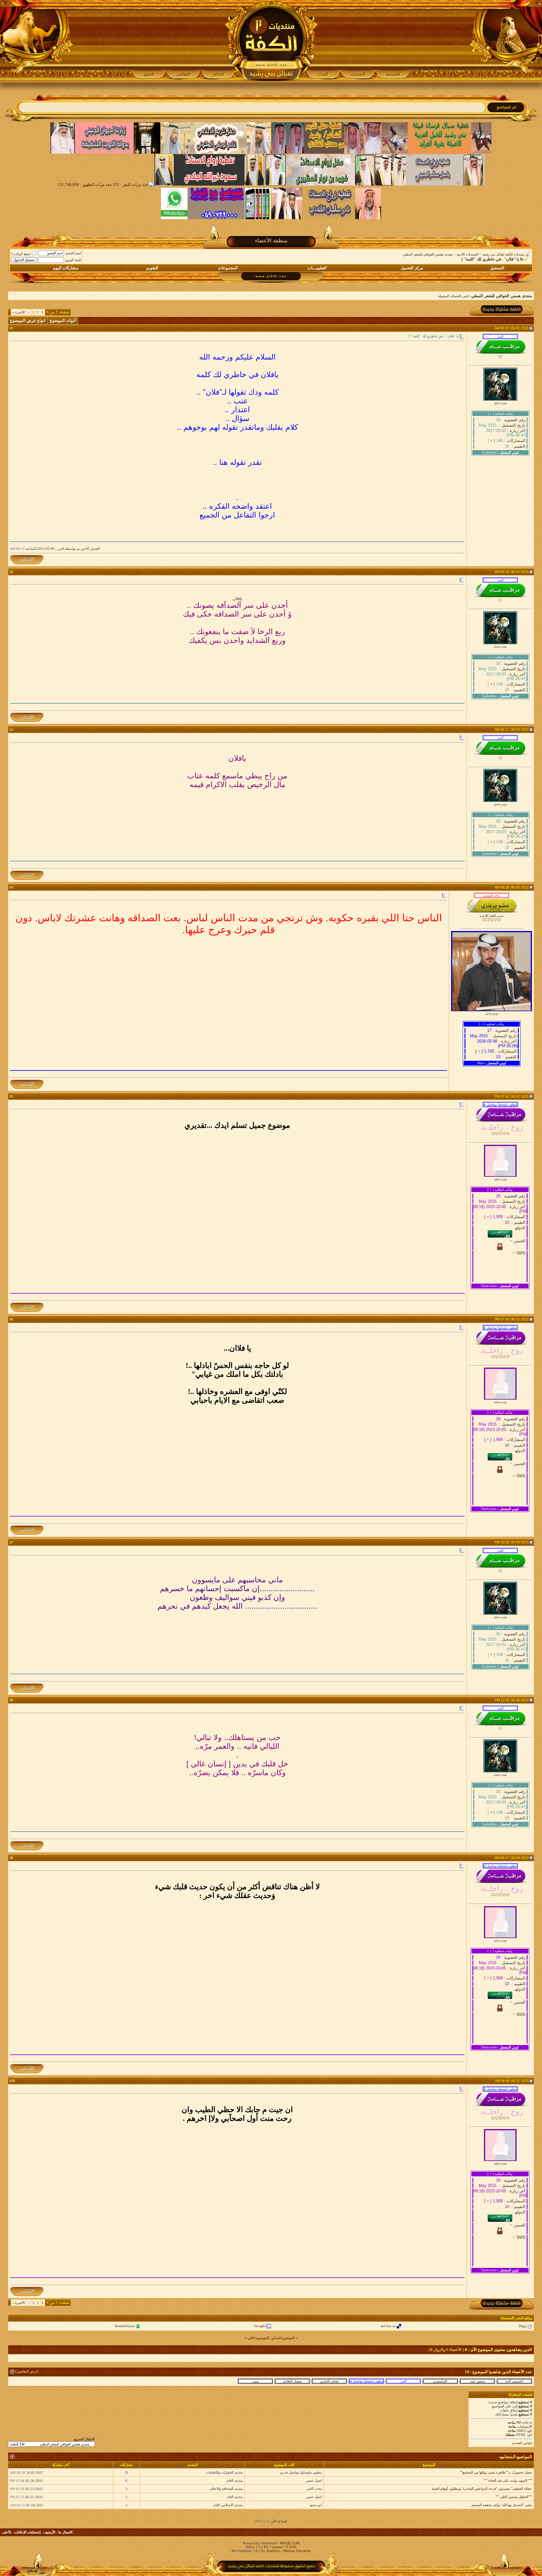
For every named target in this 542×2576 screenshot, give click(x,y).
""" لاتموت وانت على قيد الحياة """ (508, 2480)
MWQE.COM (290, 2543)
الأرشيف (49, 2532)
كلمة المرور (73, 260)
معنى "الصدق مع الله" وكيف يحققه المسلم (502, 2505)
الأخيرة (19, 312)
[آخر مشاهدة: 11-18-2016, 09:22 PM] (329, 2381)
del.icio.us (388, 2326)
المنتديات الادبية (468, 254)
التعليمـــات (317, 268)
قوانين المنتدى (522, 2443)
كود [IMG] (524, 2431)
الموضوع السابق (283, 2338)
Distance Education (297, 2551)
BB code (523, 2422)
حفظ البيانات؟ (21, 254)
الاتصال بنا (65, 2532)
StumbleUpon (125, 2326)
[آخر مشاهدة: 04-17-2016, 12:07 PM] (292, 2381)
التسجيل (497, 268)
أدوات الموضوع (63, 321)
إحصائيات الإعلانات (27, 2532)
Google (260, 2326)
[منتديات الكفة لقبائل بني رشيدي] (271, 41)
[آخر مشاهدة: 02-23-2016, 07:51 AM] (255, 2381)
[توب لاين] (36, 2572)
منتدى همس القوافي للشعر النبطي (428, 254)
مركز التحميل (412, 268)
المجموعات (228, 268)
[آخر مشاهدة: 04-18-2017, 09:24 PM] (514, 2381)
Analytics (273, 2551)
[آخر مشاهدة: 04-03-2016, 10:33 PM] (440, 2381)
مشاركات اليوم (66, 268)
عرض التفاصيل (27, 2371)
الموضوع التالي (258, 2338)
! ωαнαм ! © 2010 (283, 2547)
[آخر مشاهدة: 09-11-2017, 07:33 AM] (366, 2381)
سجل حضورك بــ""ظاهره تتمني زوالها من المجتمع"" (496, 2472)
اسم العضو (74, 253)
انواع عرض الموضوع (28, 321)
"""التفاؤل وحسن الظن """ (514, 2497)
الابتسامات (525, 2426)
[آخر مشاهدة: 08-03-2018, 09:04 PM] (477, 2381)
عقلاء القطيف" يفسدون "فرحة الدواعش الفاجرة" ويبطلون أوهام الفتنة (482, 2489)
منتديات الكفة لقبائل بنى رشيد (503, 254)
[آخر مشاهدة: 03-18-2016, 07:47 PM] (403, 2381)
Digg (522, 2326)
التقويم (152, 268)
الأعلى (6, 2532)
